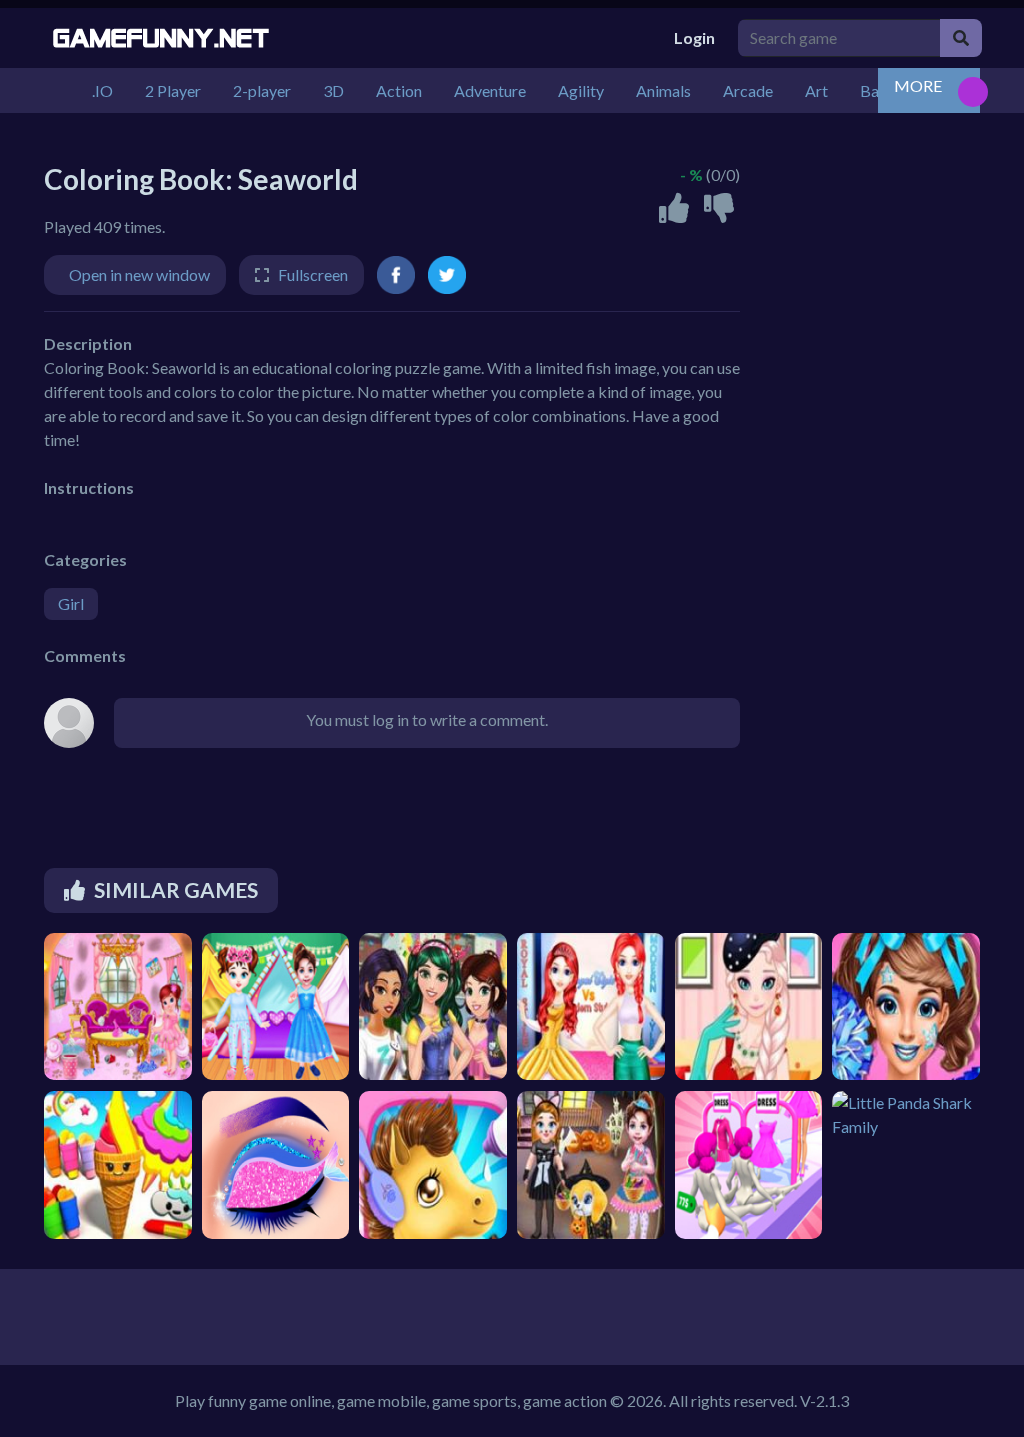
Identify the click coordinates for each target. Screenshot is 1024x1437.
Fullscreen (313, 274)
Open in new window (139, 274)
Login (694, 37)
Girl (71, 603)
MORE (918, 85)
